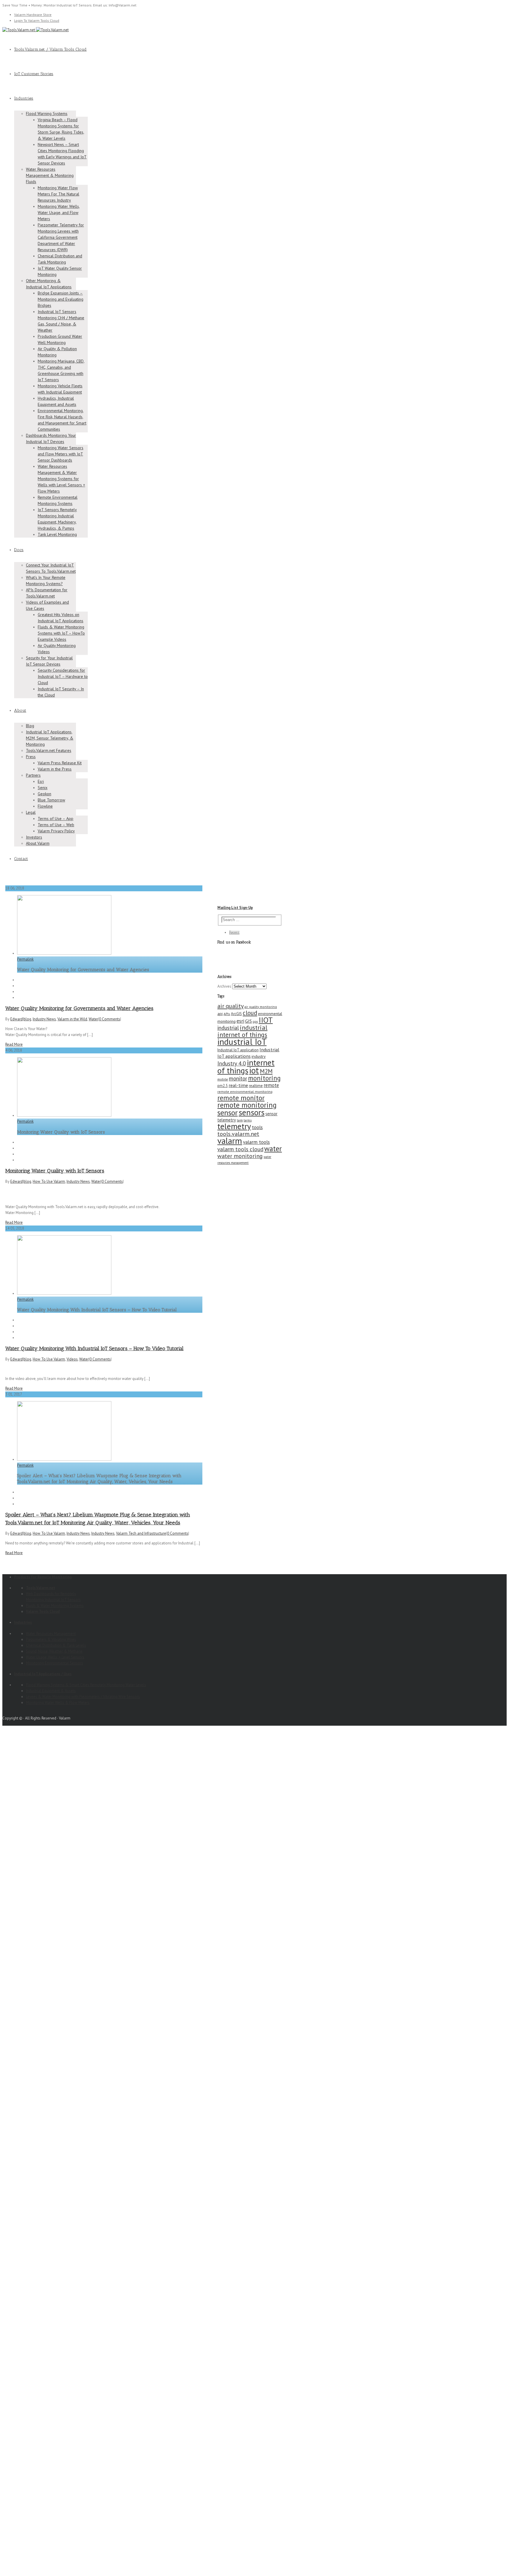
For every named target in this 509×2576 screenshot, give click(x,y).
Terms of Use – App (56, 818)
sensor (228, 1112)
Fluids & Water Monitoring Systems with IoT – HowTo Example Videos (61, 633)
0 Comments (110, 1019)
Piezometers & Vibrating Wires (51, 1639)
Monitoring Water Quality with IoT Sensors (55, 1171)
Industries (24, 98)
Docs (19, 550)
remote (271, 1085)
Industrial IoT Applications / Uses (43, 1674)
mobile (223, 1079)
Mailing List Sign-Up (235, 908)
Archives (224, 986)
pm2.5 (223, 1086)
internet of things (246, 1067)
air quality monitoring (261, 1007)
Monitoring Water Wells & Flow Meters (58, 1703)
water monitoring (240, 1156)
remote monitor (241, 1098)
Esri (41, 781)
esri (240, 1021)
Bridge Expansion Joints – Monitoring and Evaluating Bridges (61, 299)
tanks (248, 1120)
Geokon (44, 794)
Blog (30, 726)
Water (93, 1019)
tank (240, 1120)
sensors (252, 1112)
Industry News (44, 1019)
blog (27, 1019)
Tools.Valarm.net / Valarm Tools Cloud (50, 49)
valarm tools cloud (240, 1149)
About (20, 710)
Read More (14, 1044)
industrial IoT (242, 1042)
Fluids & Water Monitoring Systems (55, 1606)
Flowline (45, 806)
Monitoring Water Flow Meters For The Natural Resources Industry (58, 194)
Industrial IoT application (238, 1050)
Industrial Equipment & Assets (51, 1691)
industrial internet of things (242, 1031)
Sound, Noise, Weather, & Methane (54, 1651)
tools (257, 1127)
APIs (227, 1014)
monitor (238, 1078)
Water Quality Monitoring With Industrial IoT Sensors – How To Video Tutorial (94, 1348)
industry (259, 1056)
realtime (256, 1086)
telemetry (234, 1126)
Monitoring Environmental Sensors (54, 1663)
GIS (248, 1021)
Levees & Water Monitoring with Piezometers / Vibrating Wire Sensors (83, 1697)
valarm (230, 1141)
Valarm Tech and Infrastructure (141, 1533)
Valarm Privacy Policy (56, 831)
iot (254, 1070)
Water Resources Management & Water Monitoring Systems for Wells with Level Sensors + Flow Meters (61, 479)
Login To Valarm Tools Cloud (37, 20)
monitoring (264, 1078)
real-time (238, 1085)
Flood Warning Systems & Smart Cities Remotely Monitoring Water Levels (86, 1685)
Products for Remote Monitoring (43, 1577)
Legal (31, 812)
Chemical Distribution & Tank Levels (56, 1645)
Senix (43, 788)
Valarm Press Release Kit (60, 763)
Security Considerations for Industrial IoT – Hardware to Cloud (63, 676)
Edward (16, 1019)
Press (31, 757)
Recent (234, 932)
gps (255, 1022)
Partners (33, 775)
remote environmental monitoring (245, 1092)
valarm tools (256, 1142)
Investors (34, 837)
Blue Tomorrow (51, 800)
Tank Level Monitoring (57, 534)
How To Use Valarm (49, 1181)
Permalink (25, 959)
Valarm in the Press (55, 769)
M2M (266, 1071)
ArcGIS (236, 1014)
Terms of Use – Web (56, 825)
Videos (72, 1359)
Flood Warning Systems (47, 113)
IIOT (266, 1020)
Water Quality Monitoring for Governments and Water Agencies (79, 1008)
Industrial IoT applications (248, 1053)
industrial (228, 1028)
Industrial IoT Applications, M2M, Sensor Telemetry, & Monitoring (50, 738)
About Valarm (38, 843)
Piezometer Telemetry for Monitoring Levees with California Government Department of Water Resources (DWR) (61, 237)
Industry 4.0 (232, 1063)
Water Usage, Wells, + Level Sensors (55, 1657)
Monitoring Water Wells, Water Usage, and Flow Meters (59, 213)
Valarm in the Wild (72, 1019)
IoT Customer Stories (34, 74)
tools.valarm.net (238, 1134)
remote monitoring (247, 1105)
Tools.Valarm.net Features (49, 750)
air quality (230, 1006)
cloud (250, 1013)
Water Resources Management (51, 1634)
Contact (21, 859)
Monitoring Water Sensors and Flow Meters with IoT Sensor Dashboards (61, 454)
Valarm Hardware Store (33, 15)
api (220, 1014)
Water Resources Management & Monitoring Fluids (50, 175)
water (273, 1149)
